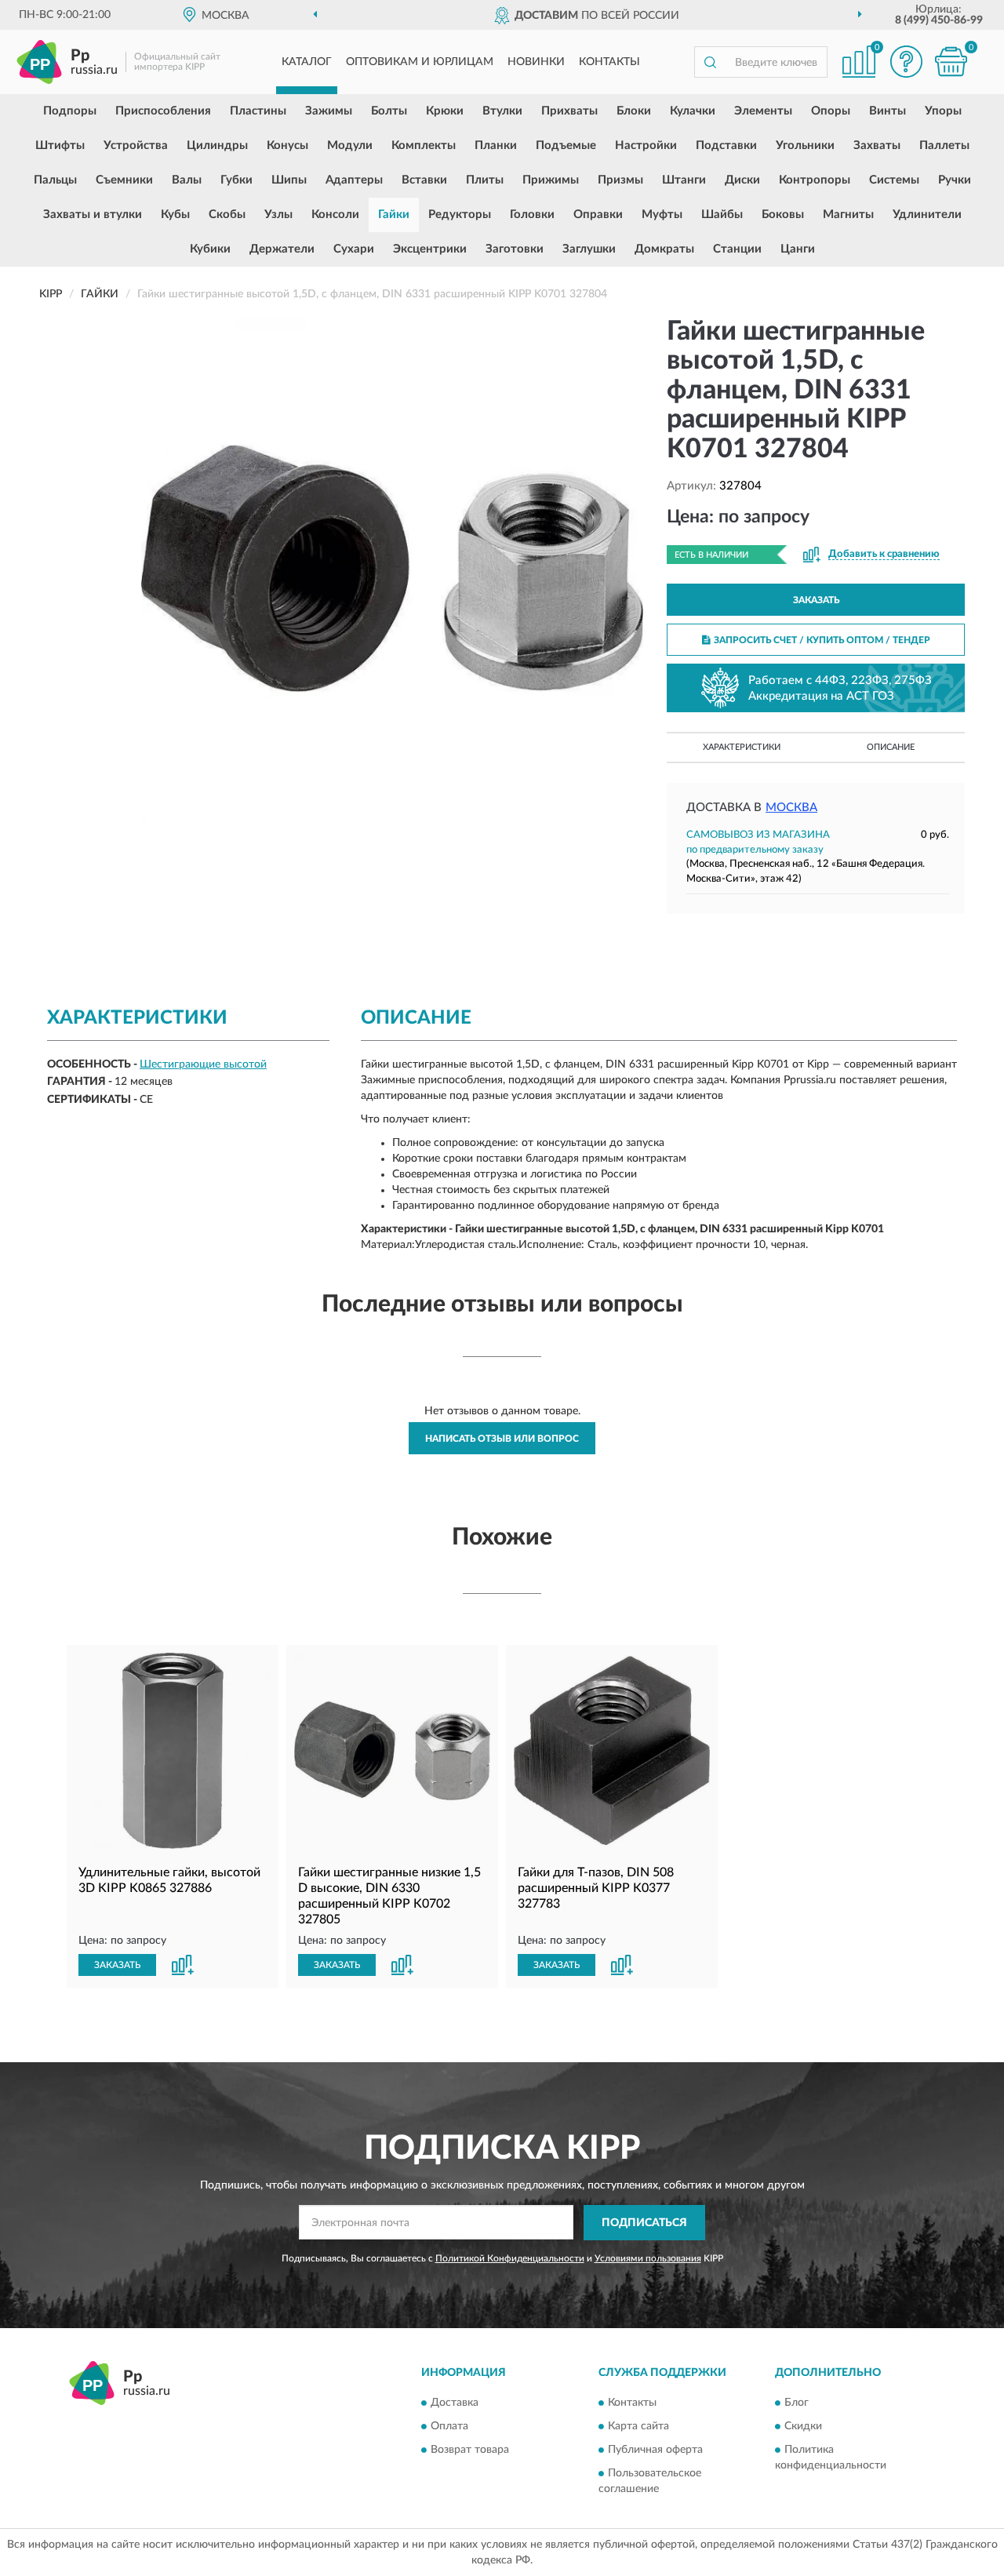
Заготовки (515, 249)
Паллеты (944, 146)
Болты (389, 111)
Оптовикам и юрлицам (420, 62)
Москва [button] (791, 808)
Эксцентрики (430, 249)
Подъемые (566, 146)
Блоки (634, 111)
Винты (888, 111)
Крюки (445, 111)
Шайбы (722, 215)
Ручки (955, 180)
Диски (742, 180)
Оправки (598, 215)
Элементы (763, 111)
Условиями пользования (648, 2258)
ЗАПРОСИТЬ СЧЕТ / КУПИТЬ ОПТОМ (822, 640)
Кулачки (693, 111)
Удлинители (927, 215)
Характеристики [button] (742, 747)
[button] (906, 62)
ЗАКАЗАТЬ (816, 600)
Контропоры (815, 180)
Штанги (684, 180)
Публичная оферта (655, 2450)
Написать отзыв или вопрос (502, 1439)
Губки (236, 180)
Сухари (354, 249)
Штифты (60, 146)
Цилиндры (217, 146)
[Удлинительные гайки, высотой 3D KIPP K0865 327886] (173, 1751)
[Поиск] (710, 62)
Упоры (943, 111)
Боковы (783, 215)
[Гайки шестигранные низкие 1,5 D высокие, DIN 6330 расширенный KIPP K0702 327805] (392, 1751)
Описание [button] (891, 747)
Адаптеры (354, 180)
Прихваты (569, 111)
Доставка (455, 2403)
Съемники (124, 180)
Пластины (258, 111)
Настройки (646, 146)
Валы (187, 180)
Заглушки (589, 249)
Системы (894, 180)
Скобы (227, 215)
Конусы (287, 146)
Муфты (662, 215)
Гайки (394, 215)
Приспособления (163, 111)
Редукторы (460, 215)
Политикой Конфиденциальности (510, 2258)
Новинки (536, 62)
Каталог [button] (307, 62)
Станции (737, 249)
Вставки (424, 180)
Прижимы (551, 180)
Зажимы (329, 111)
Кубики (210, 249)
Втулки (502, 111)
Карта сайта (638, 2427)
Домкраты (664, 249)
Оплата (449, 2427)
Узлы (278, 215)
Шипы (289, 180)
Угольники (805, 146)
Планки (496, 146)
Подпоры (70, 111)
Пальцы (55, 180)
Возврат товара (470, 2450)
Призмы (620, 180)
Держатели (282, 249)
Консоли (335, 215)
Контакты (609, 62)
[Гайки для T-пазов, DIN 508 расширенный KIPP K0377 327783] (612, 1751)
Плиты (485, 180)
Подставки (726, 146)
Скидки (803, 2427)
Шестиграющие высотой (203, 1064)
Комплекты (424, 146)
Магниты (848, 215)
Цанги (798, 249)
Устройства (136, 146)
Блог (797, 2403)
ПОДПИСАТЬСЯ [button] (644, 2223)
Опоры (831, 111)
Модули (350, 146)
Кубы (175, 215)
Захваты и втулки (93, 215)
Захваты (877, 146)
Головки (532, 215)
